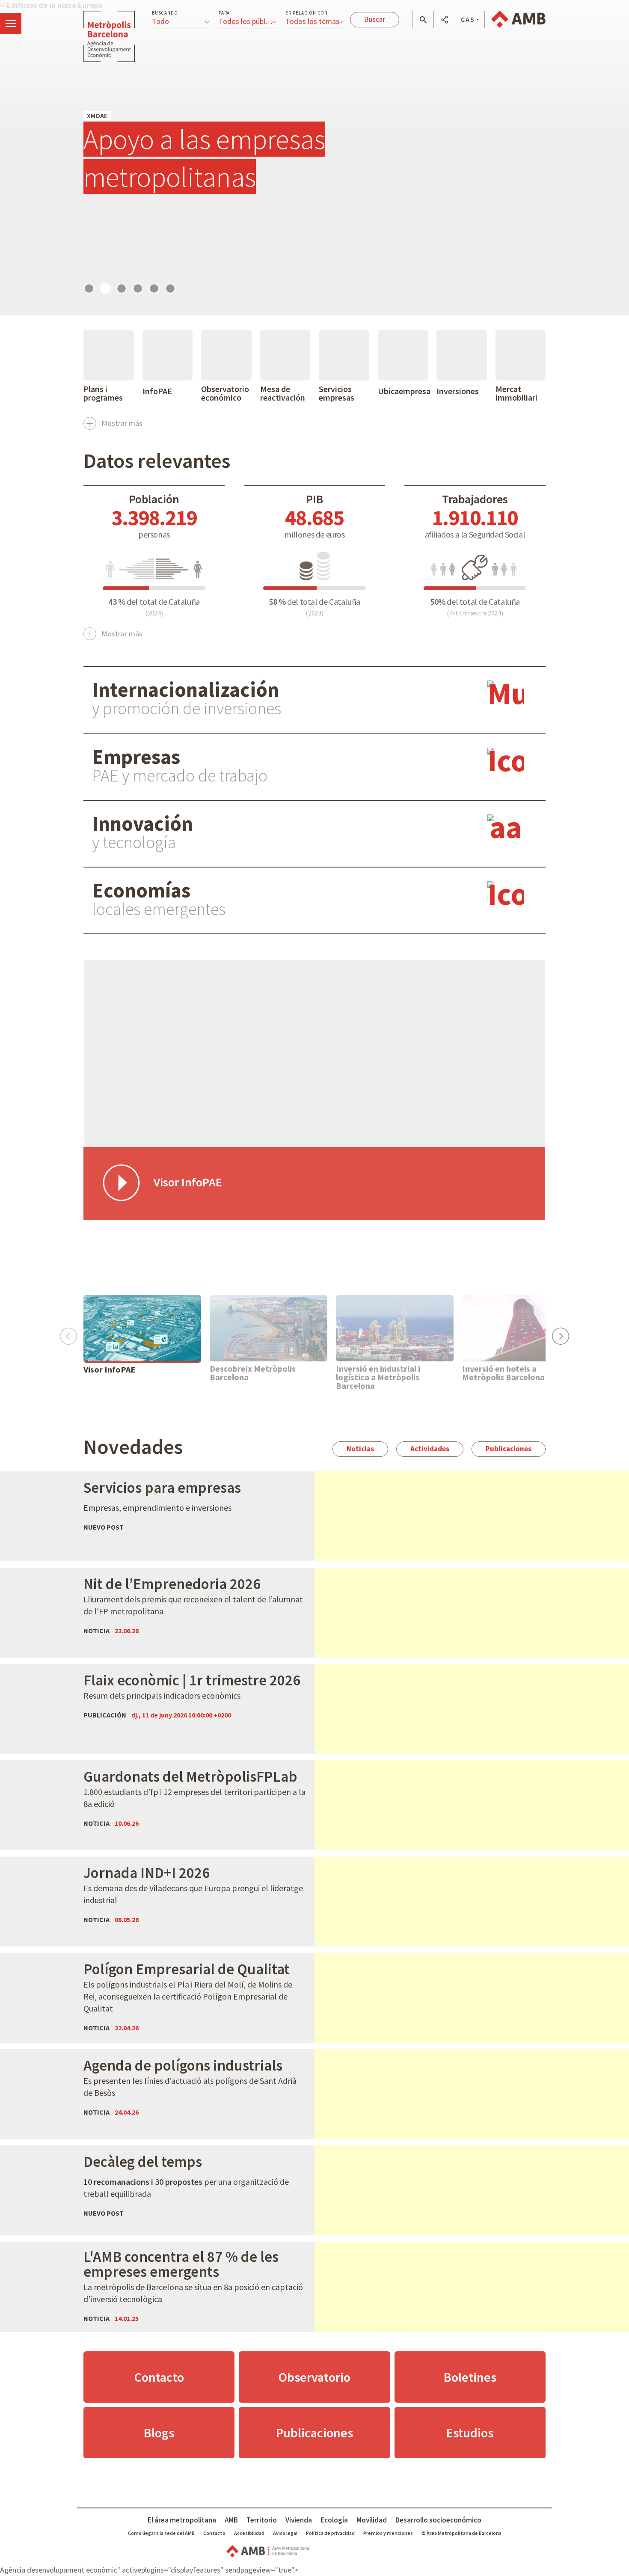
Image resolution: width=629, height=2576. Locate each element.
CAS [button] (468, 19)
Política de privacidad (330, 2533)
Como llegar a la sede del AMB (161, 2533)
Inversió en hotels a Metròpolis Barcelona (503, 1373)
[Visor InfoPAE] (142, 1328)
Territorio (262, 2520)
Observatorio (314, 2377)
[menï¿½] (11, 24)
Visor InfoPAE (109, 1370)
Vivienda (299, 2520)
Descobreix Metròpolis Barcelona (253, 1373)
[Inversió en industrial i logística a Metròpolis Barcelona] (395, 1328)
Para (224, 13)
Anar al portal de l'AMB (518, 19)
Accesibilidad (249, 2533)
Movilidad (372, 2520)
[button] (423, 20)
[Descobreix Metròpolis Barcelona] (269, 1328)
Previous (68, 1333)
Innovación (142, 823)
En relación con (307, 13)
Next (560, 1333)
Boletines (470, 2377)
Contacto (159, 2377)
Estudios (470, 2433)
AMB (231, 2520)
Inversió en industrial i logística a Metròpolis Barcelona (378, 1377)
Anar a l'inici (109, 36)
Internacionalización (185, 689)
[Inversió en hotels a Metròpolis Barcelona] (521, 1328)
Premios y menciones (388, 2533)
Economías (141, 890)
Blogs (159, 2433)
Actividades (430, 1449)
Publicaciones (509, 1449)
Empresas (136, 757)
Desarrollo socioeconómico (438, 2520)
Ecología (334, 2520)
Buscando (165, 13)
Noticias (360, 1449)
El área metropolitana (182, 2520)
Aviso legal (285, 2533)
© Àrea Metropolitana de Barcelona (461, 2533)
